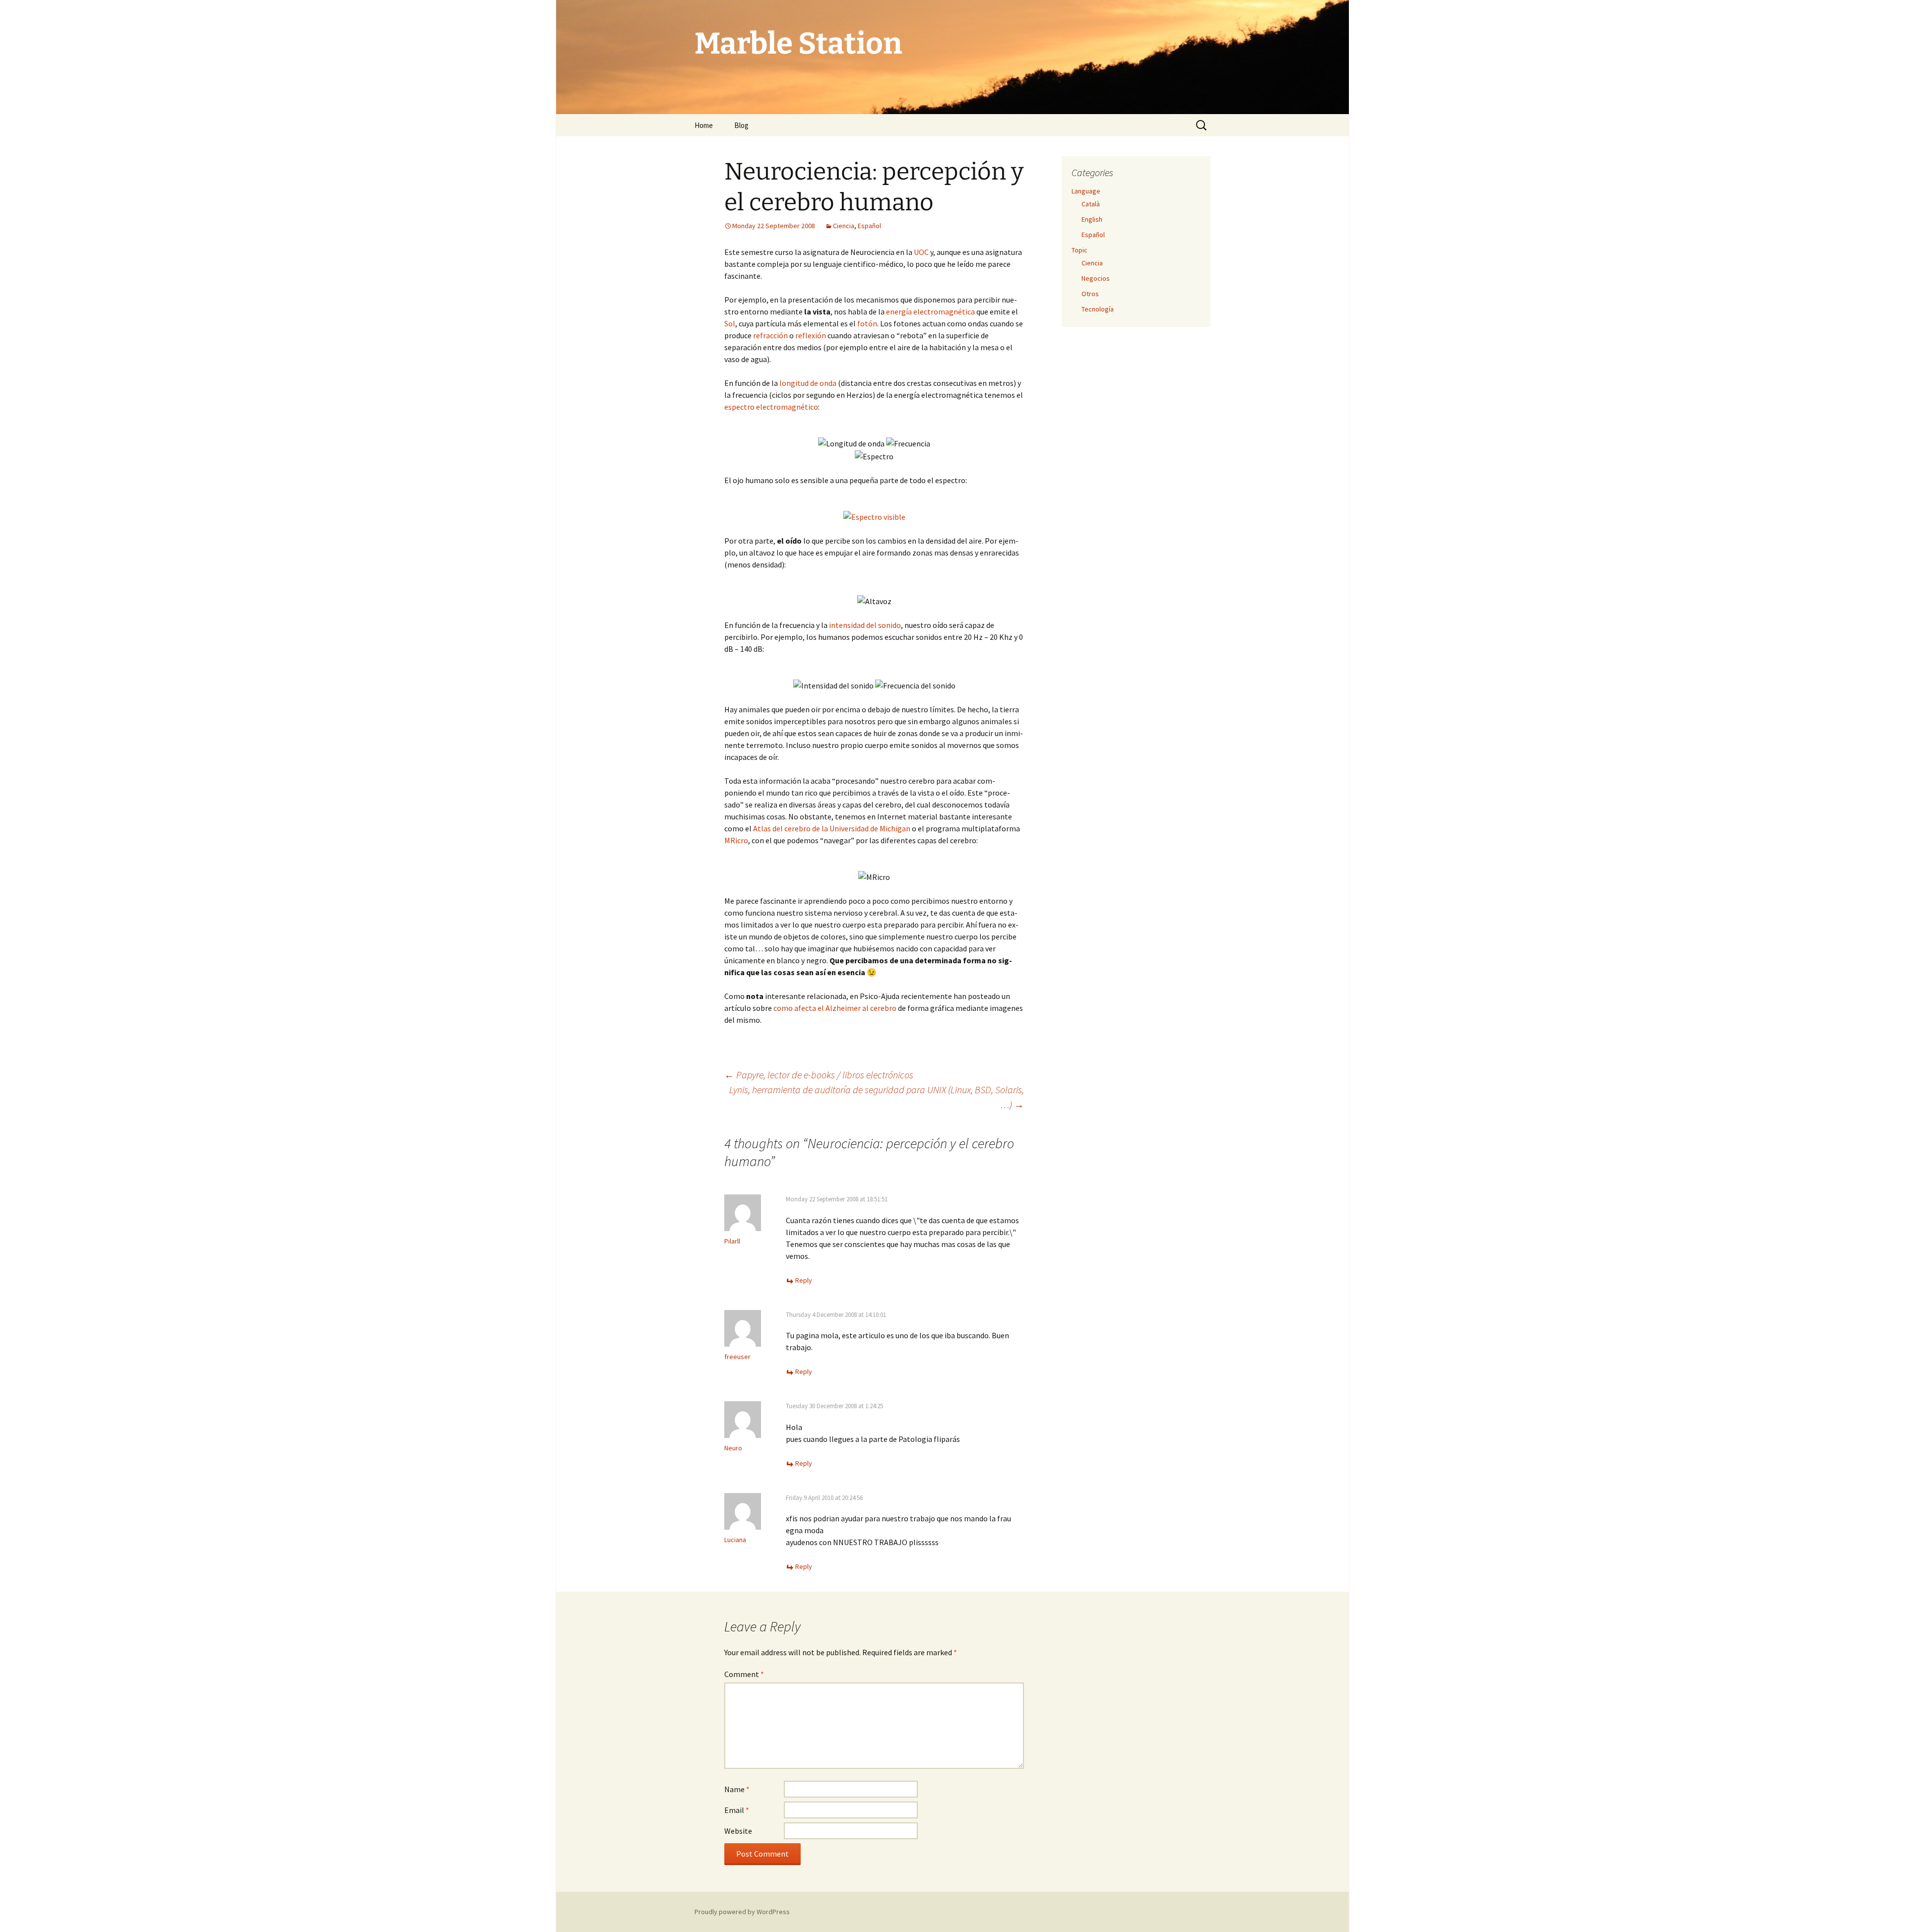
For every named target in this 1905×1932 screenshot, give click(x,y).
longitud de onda (808, 383)
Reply (804, 1280)
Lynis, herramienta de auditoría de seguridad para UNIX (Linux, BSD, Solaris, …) (877, 1097)
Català (1091, 204)
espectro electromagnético (771, 407)
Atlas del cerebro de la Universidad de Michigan (832, 828)
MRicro (736, 840)
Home (704, 125)
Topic (1079, 250)
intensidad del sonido (865, 625)
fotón (867, 323)
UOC (921, 252)
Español (869, 226)
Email (737, 1810)
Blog (741, 125)
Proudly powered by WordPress (742, 1912)
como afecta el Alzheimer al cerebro (835, 1008)
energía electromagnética (930, 312)
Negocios (1096, 278)
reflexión (811, 335)
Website (738, 1831)
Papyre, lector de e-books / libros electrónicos (819, 1075)
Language (1086, 191)
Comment (744, 1674)
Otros (1090, 294)
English (1092, 219)
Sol (730, 323)
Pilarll (732, 1241)
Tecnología (1098, 309)
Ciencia (844, 226)
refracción (770, 335)
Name (737, 1789)
